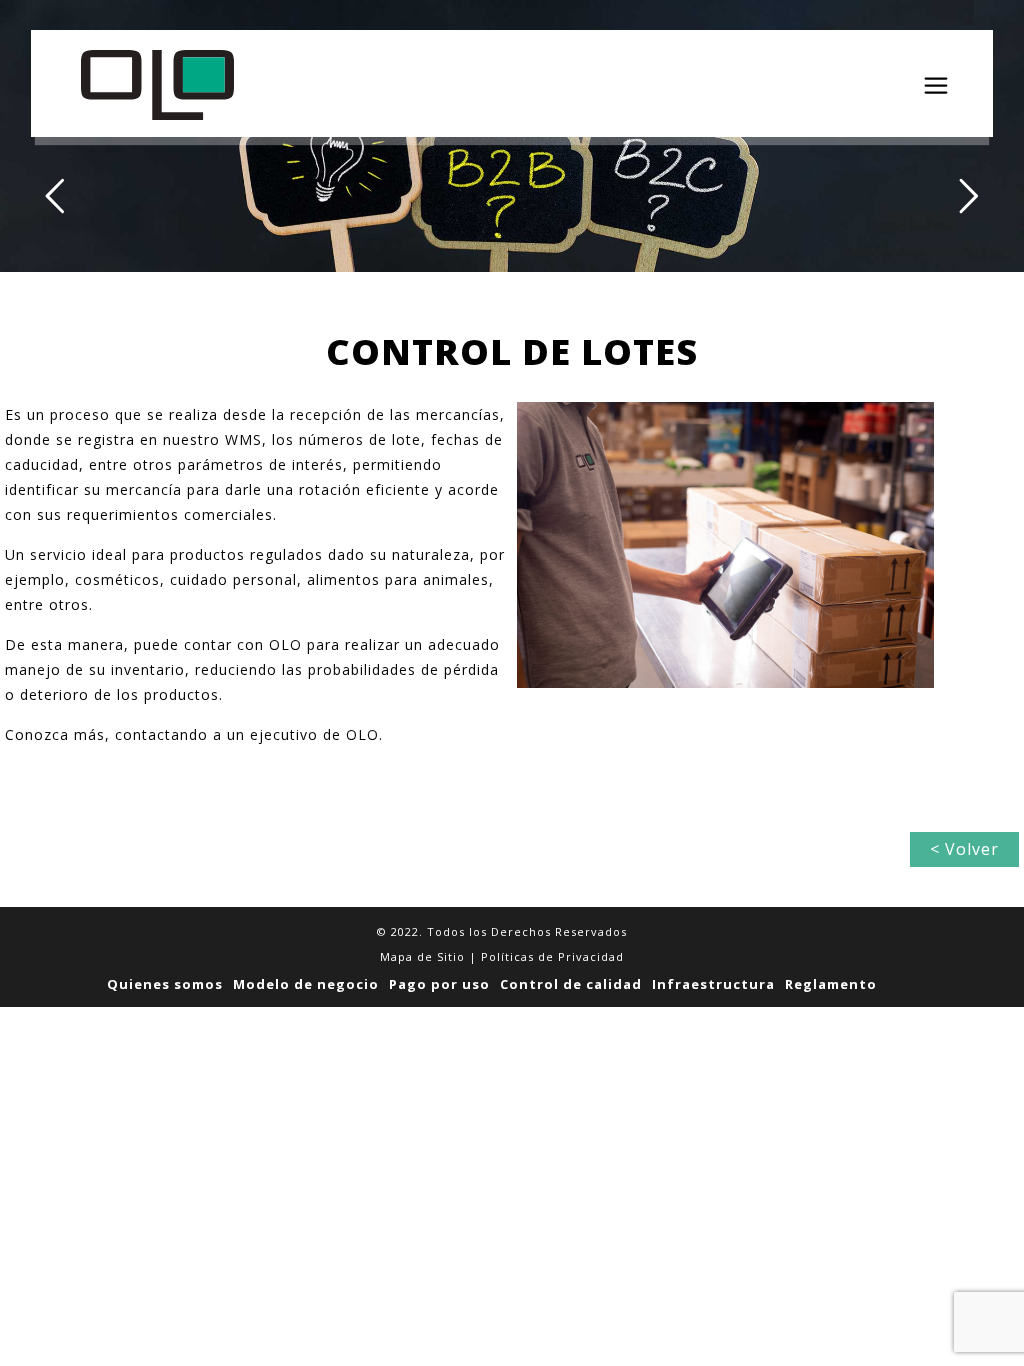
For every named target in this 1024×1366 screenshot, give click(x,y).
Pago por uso (439, 984)
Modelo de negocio (306, 984)
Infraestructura (713, 984)
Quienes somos (165, 984)
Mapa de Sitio (422, 956)
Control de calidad (571, 984)
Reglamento (831, 984)
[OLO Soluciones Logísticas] (157, 83)
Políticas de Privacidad (552, 956)
